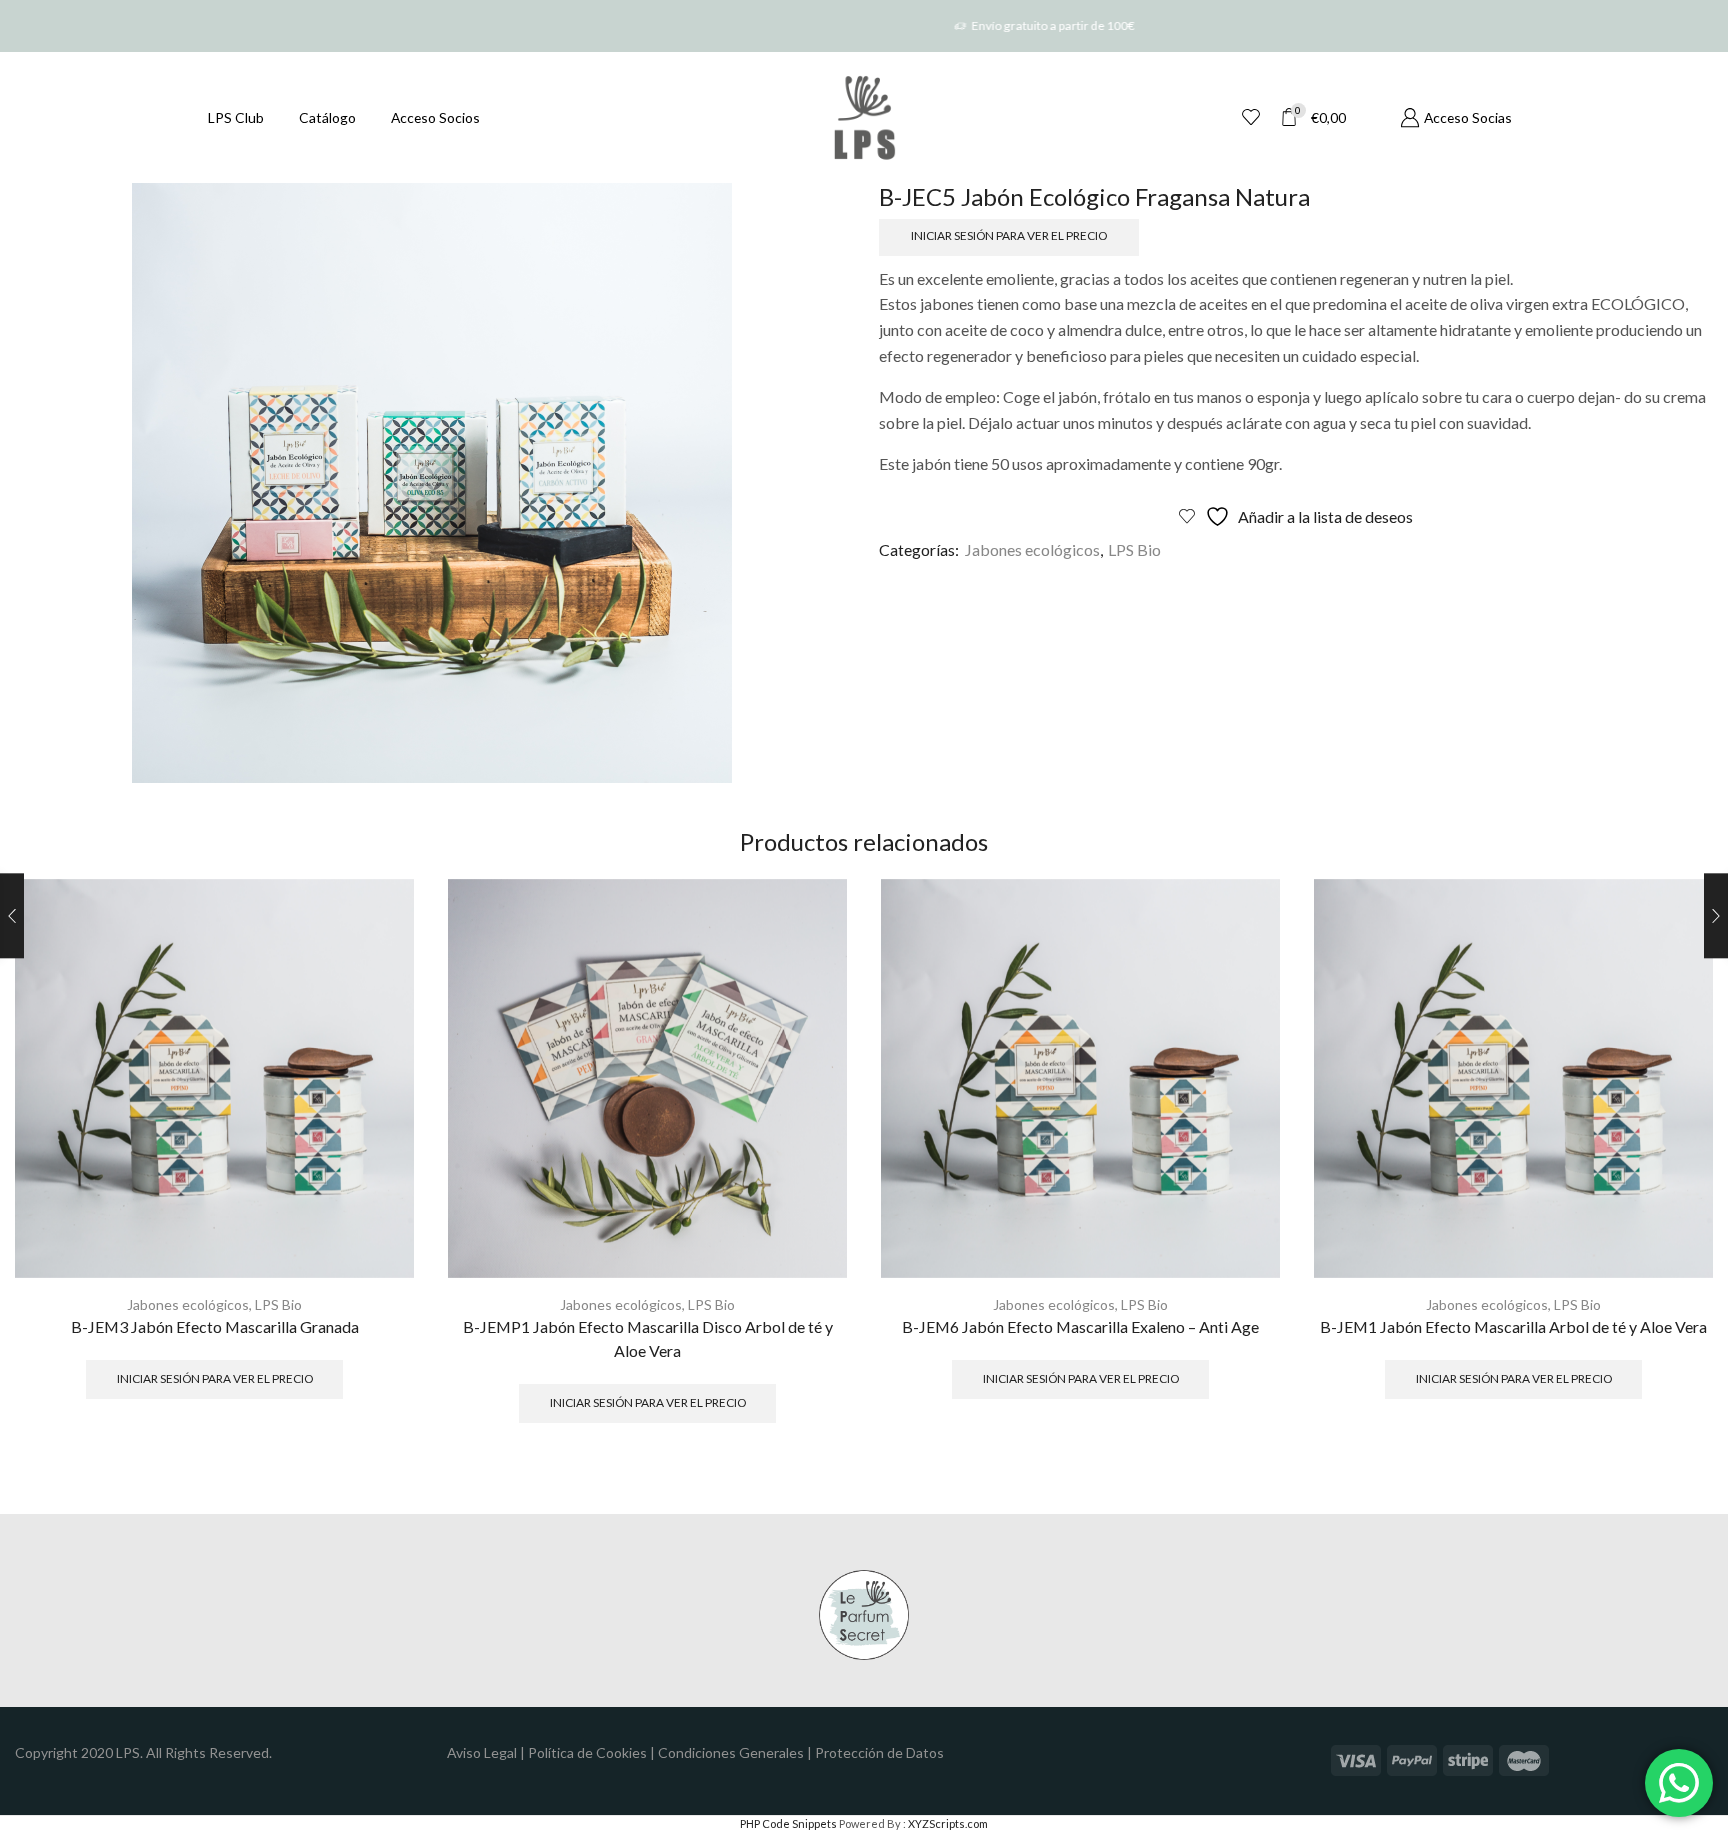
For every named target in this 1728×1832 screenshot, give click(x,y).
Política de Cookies (587, 1752)
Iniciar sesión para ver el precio (1009, 235)
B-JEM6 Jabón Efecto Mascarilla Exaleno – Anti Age (1080, 1326)
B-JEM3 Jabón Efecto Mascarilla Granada (215, 1326)
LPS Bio (1134, 549)
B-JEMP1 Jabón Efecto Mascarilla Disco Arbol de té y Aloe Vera (648, 1338)
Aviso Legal (482, 1752)
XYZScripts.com (948, 1823)
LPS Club (236, 117)
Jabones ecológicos (1032, 549)
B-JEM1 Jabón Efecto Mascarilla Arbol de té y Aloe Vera (1513, 1326)
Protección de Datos (879, 1752)
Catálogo (327, 117)
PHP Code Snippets (788, 1823)
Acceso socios (435, 117)
